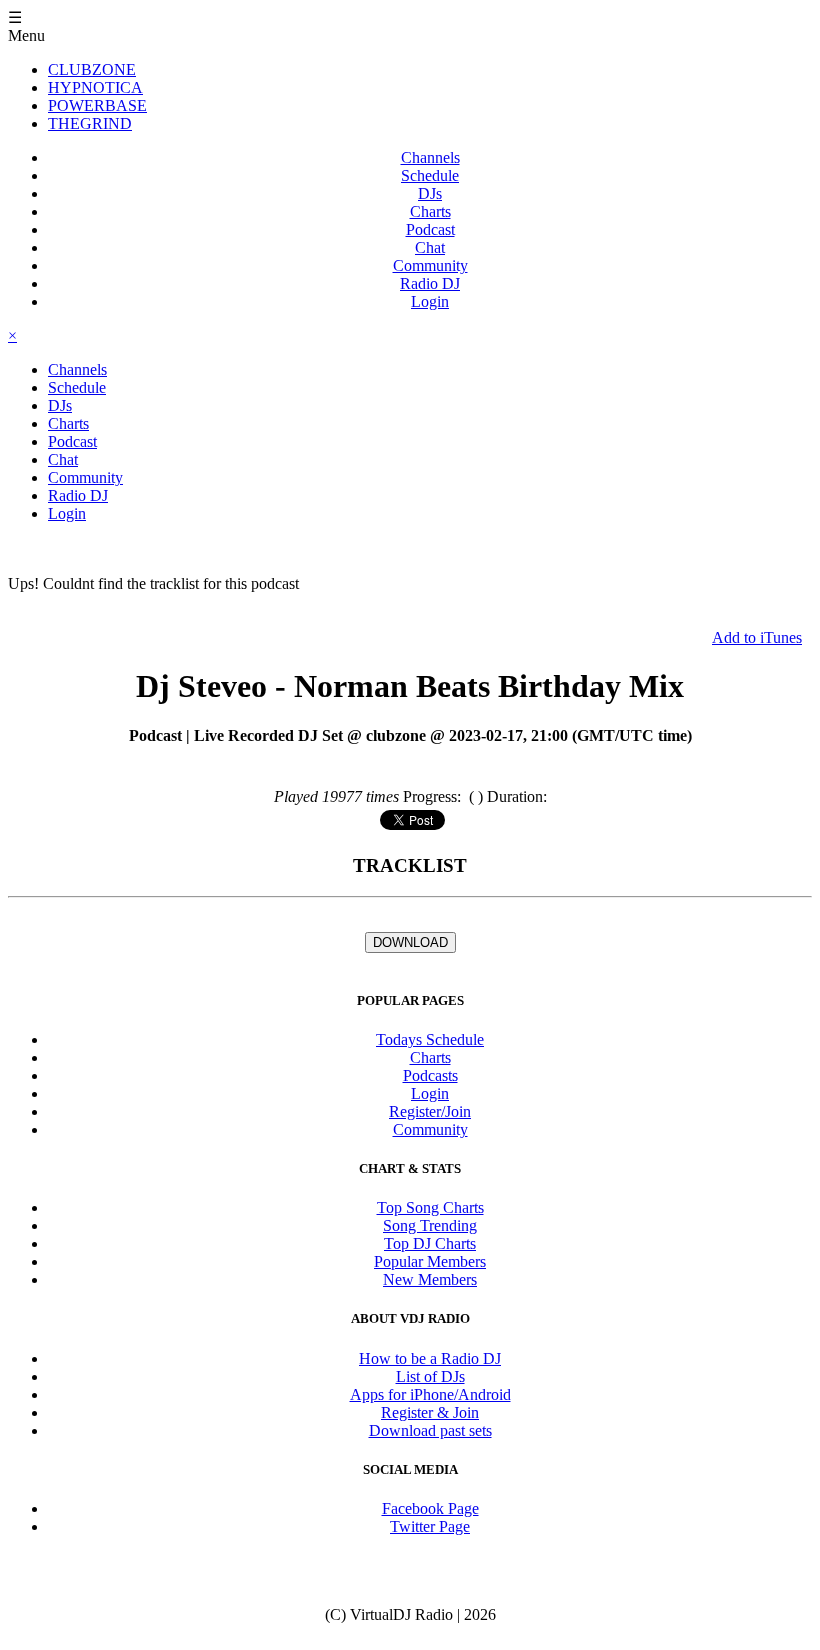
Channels (430, 157)
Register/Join (430, 1111)
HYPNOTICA (95, 87)
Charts (430, 211)
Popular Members (430, 1261)
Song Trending (430, 1225)
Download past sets (430, 1430)
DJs (430, 193)
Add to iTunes (757, 637)
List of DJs (430, 1376)
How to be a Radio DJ (430, 1358)
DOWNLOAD (410, 942)
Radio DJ (430, 283)
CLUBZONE (92, 69)
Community (430, 265)
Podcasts (430, 1075)
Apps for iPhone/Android (430, 1394)
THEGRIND (90, 123)
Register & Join (430, 1412)
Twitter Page (430, 1526)
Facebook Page (430, 1508)
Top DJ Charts (430, 1243)
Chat (430, 247)
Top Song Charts (430, 1207)
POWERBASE (97, 105)
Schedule (430, 175)
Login (430, 301)
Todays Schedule (430, 1039)
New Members (430, 1279)
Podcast (430, 229)
